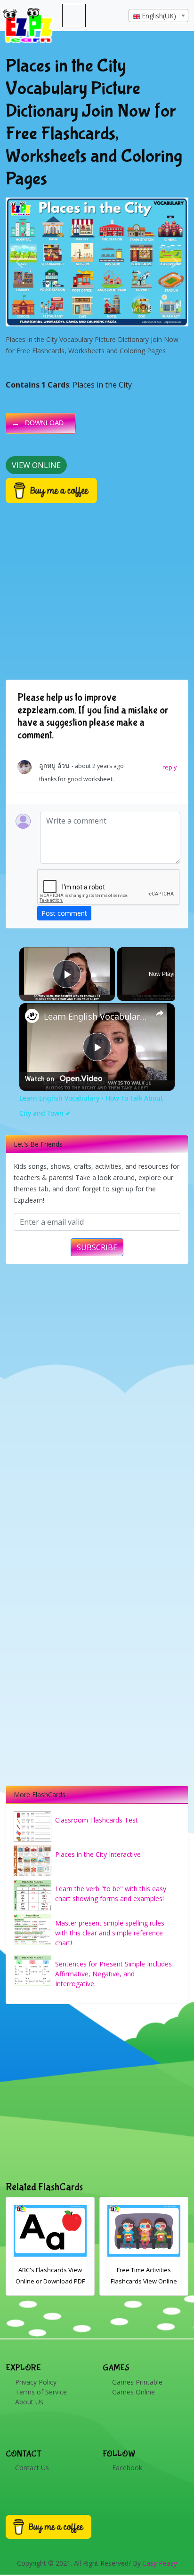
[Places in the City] (97, 262)
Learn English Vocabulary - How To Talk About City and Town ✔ (97, 1016)
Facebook (127, 2468)
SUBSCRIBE (97, 1247)
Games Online (133, 2392)
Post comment (64, 913)
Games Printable (137, 2382)
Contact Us (32, 2468)
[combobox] (158, 16)
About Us (29, 2402)
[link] (32, 1016)
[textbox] (158, 16)
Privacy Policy (36, 2382)
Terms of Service (41, 2392)
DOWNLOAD (44, 423)
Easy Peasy (160, 2563)
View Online (36, 465)
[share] (160, 1013)
